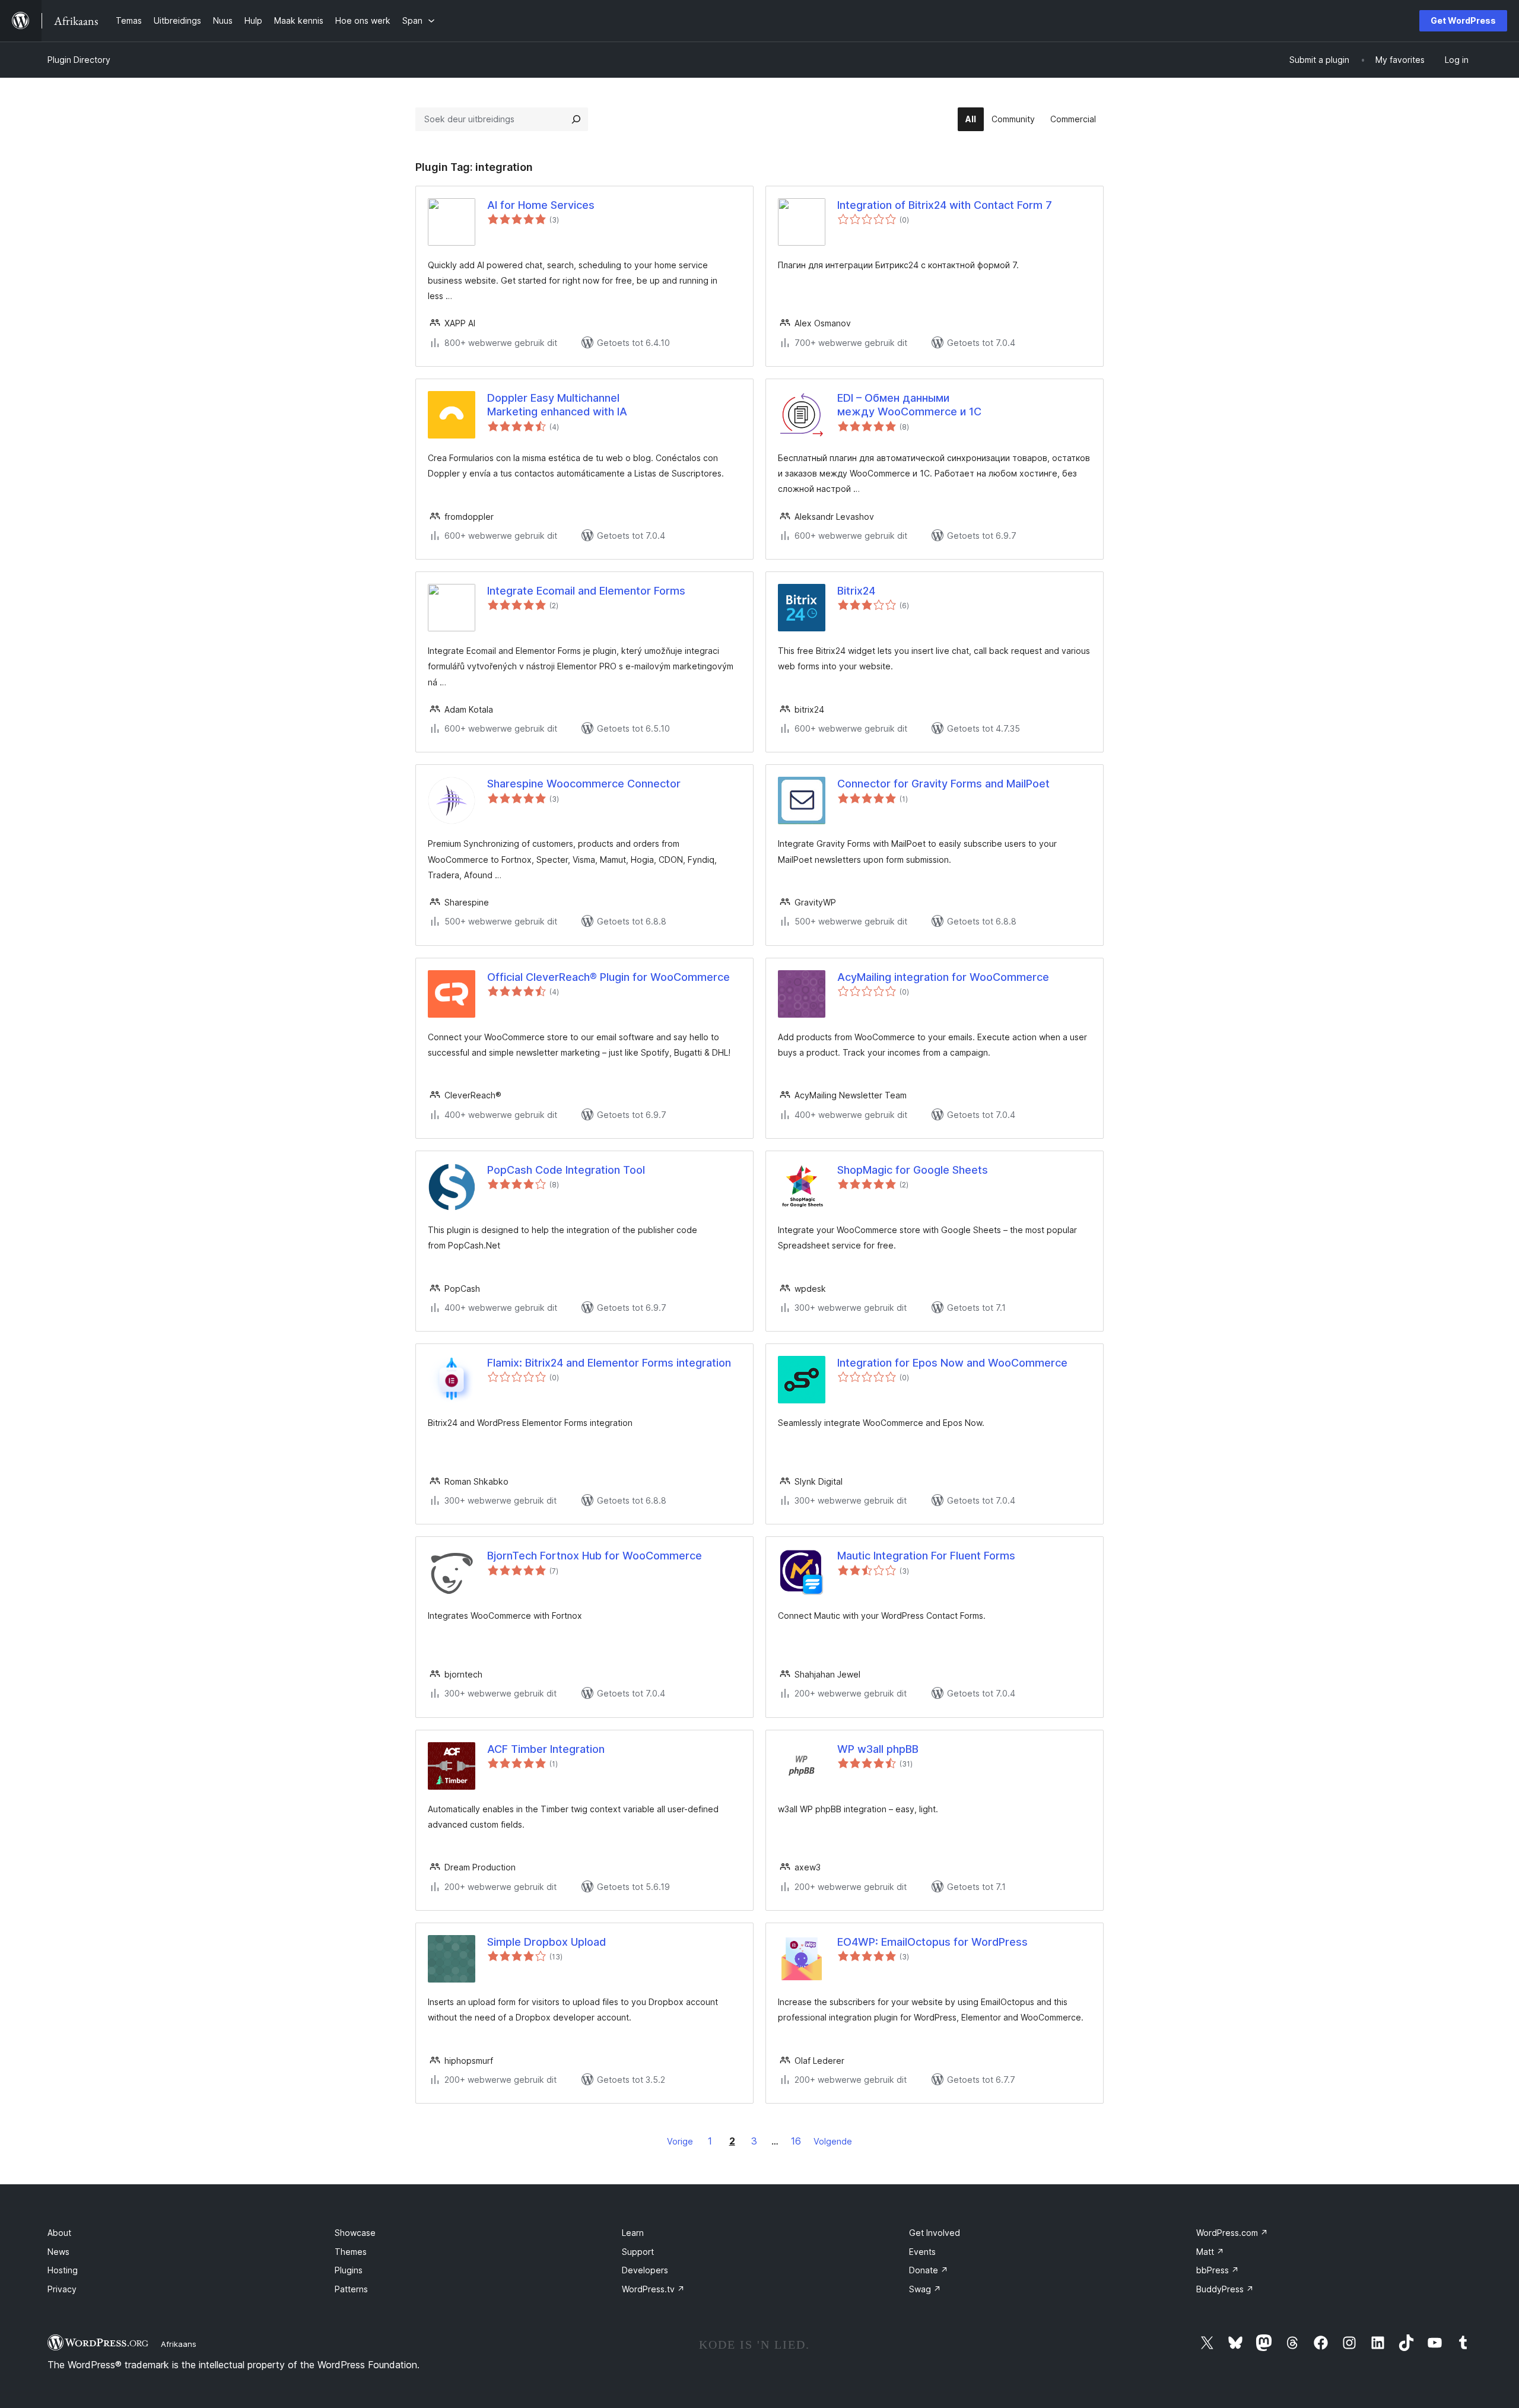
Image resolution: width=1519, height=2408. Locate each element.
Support (638, 2252)
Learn (633, 2233)
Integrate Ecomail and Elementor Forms (586, 591)
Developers (645, 2270)
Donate (929, 2270)
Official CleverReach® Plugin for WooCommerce (608, 977)
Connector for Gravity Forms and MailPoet (943, 784)
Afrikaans (179, 2344)
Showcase (355, 2233)
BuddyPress (1225, 2289)
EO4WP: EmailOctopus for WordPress (932, 1942)
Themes (351, 2252)
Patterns (351, 2289)
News (58, 2252)
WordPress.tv (653, 2289)
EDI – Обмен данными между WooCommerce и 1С (909, 405)
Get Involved (935, 2233)
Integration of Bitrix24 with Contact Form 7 (945, 205)
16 (796, 2141)
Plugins (349, 2270)
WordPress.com (1232, 2233)
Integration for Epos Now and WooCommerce (952, 1363)
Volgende (833, 2141)
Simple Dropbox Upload (546, 1942)
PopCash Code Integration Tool (566, 1170)
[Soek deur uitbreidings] (576, 119)
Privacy (62, 2289)
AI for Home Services (541, 205)
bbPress (1218, 2270)
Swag (925, 2289)
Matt (1210, 2252)
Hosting (63, 2270)
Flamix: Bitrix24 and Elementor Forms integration (609, 1363)
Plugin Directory (79, 60)
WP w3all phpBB (878, 1749)
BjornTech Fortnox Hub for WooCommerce (595, 1556)
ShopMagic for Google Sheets (913, 1170)
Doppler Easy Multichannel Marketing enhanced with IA (557, 405)
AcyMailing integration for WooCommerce (943, 977)
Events (922, 2252)
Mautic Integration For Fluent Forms (926, 1556)
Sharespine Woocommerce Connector (584, 784)
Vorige (680, 2141)
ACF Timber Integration (546, 1749)
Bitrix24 (856, 591)
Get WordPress (1463, 20)
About (59, 2233)
